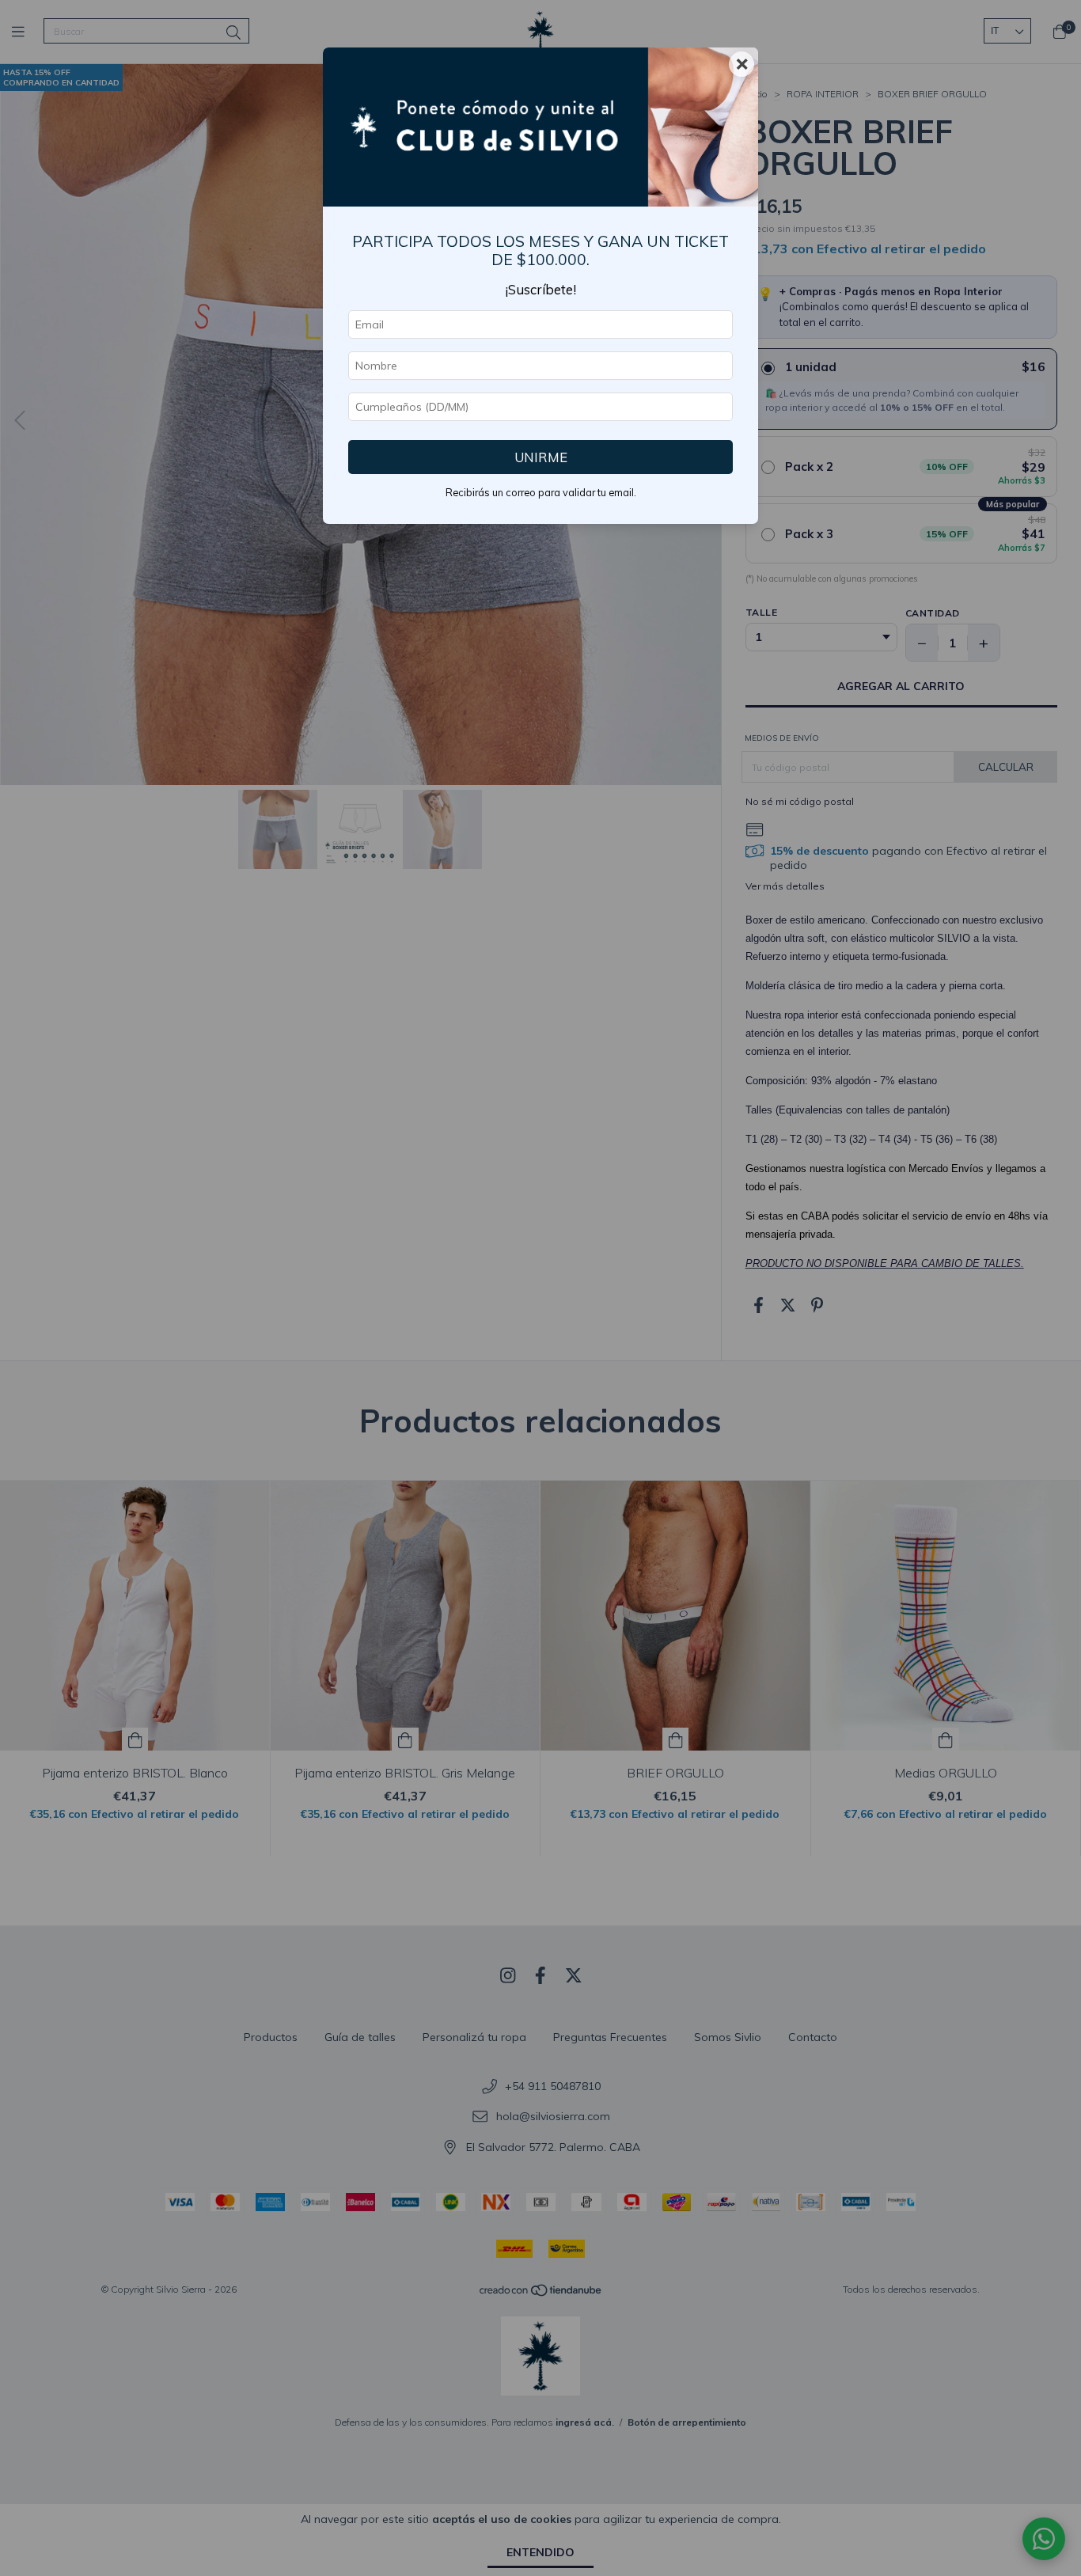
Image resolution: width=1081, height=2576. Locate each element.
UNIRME (541, 457)
